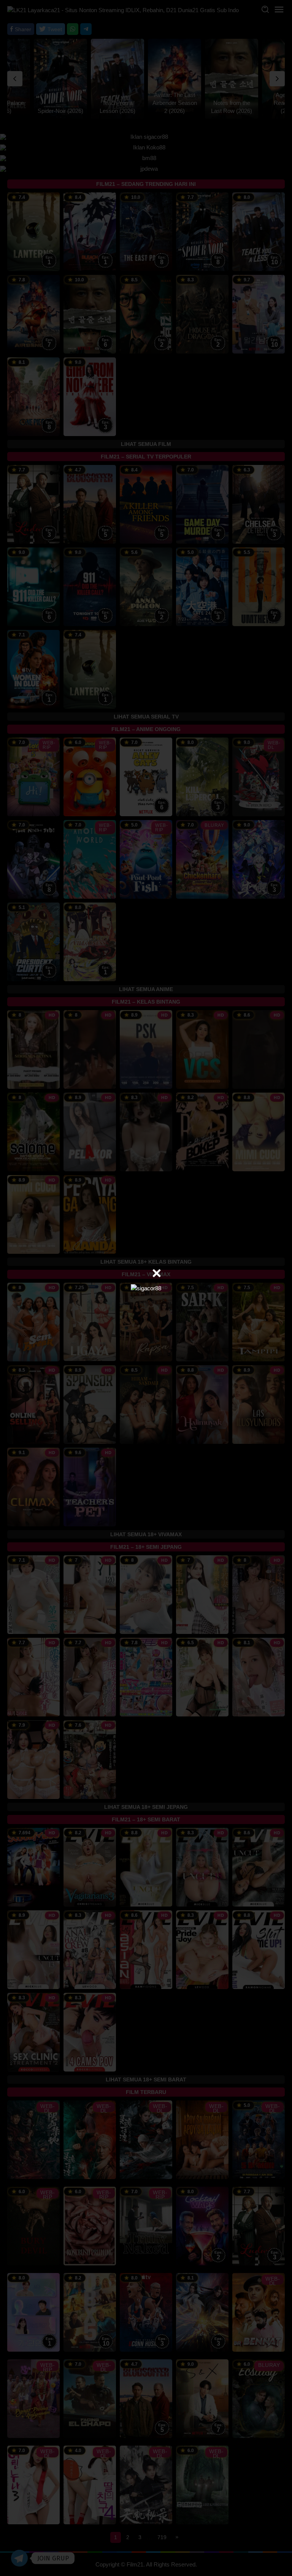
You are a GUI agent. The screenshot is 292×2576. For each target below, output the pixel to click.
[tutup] (157, 1273)
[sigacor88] (146, 1288)
